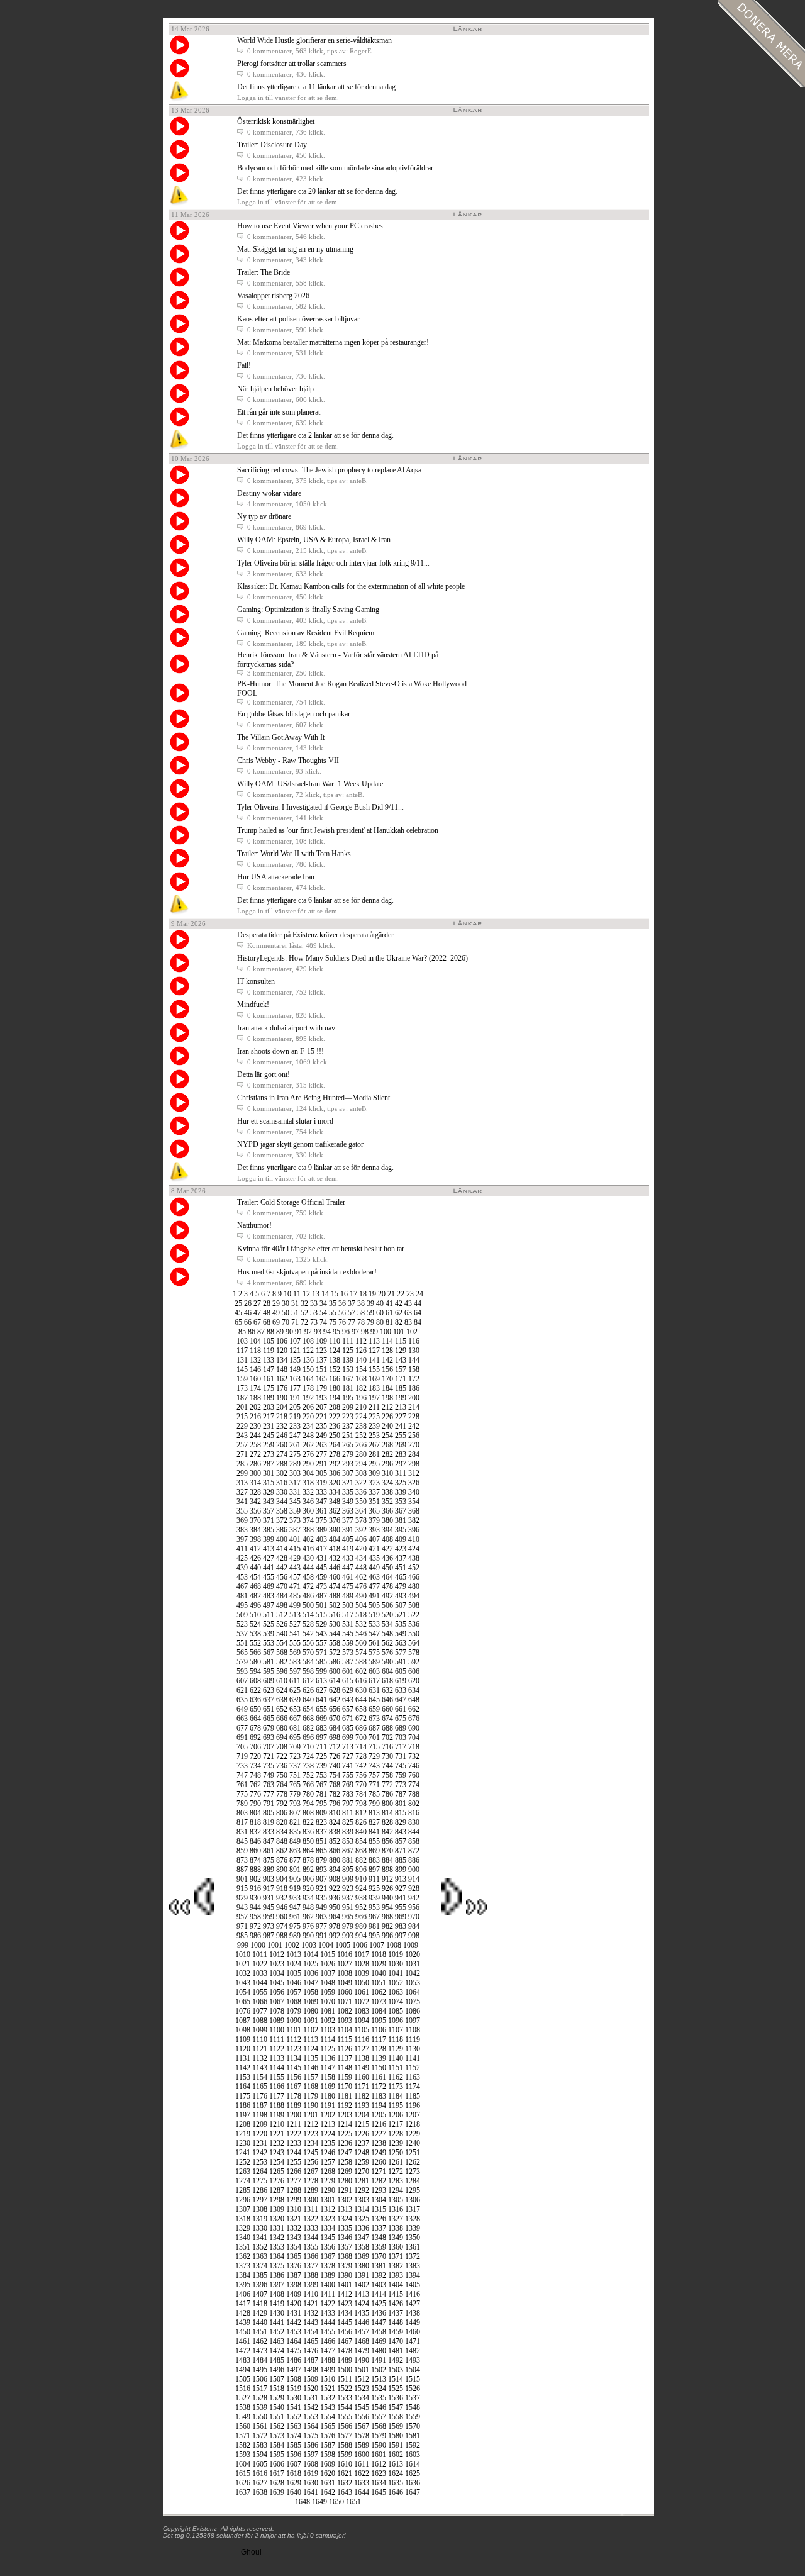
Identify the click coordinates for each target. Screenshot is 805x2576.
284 (414, 1454)
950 (335, 1907)
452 (414, 1568)
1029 (379, 1964)
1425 (379, 2304)
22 (401, 1294)
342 (255, 1502)
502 (335, 1605)
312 (414, 1473)
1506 (260, 2379)
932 (282, 1898)
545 (348, 1634)
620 (414, 1681)
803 (242, 1813)
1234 (311, 2143)
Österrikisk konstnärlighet (276, 121)
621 (242, 1690)
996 (387, 1936)
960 (282, 1917)
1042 (413, 1973)
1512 (362, 2379)
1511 (345, 2379)
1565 (328, 2426)
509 (242, 1615)
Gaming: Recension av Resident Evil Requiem (306, 633)
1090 (294, 2021)
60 (380, 1313)
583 (295, 1662)
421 (374, 1549)
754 (335, 1775)
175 (269, 1388)
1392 (379, 2275)
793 (295, 1804)
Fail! (244, 365)
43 (408, 1303)
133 (269, 1360)
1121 (260, 2049)
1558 (396, 2417)
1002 (292, 1945)
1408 (277, 2294)
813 (374, 1813)
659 (374, 1709)
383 (242, 1530)
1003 (309, 1945)
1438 (413, 2313)
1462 (260, 2341)
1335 (345, 2228)
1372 (413, 2256)
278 (335, 1454)
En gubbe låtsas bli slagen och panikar (294, 714)
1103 (328, 2030)
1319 (260, 2219)
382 (414, 1520)
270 (414, 1445)
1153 (243, 2077)
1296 (243, 2200)
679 (269, 1728)
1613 (396, 2464)
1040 (379, 1973)
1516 (243, 2389)
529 (321, 1624)
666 (282, 1719)
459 (321, 1577)
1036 (311, 1973)
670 (335, 1719)
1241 (243, 2153)
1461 (243, 2341)
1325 (362, 2219)
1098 (243, 2030)
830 (414, 1822)
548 (387, 1634)
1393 (396, 2275)
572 (335, 1653)
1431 (294, 2313)
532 (361, 1624)
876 (282, 1860)
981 (374, 1926)
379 (374, 1520)
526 (282, 1624)
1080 (311, 2011)
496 (255, 1605)
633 (401, 1690)
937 (348, 1898)
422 (387, 1549)
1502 (379, 2370)
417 (321, 1549)
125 (348, 1351)
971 (242, 1926)
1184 (396, 2096)
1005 (343, 1945)
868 (361, 1851)
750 (282, 1775)
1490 (362, 2360)
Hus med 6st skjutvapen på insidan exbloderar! (307, 1272)
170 (387, 1379)
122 (308, 1351)
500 (308, 1605)
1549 (243, 2417)
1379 (345, 2266)
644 (361, 1700)
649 (242, 1709)
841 (374, 1832)
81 (389, 1322)
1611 (362, 2464)
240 (387, 1426)
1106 (379, 2030)
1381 (379, 2266)
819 (269, 1822)
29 (276, 1303)
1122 (277, 2049)
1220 (260, 2134)
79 (370, 1322)
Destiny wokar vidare (269, 493)
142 (387, 1360)
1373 (243, 2266)
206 (308, 1407)
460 (335, 1577)
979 (348, 1926)
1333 (311, 2228)
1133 (277, 2058)
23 (410, 1294)
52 (304, 1313)
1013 (294, 1954)
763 (269, 1785)
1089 (277, 2021)
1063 (396, 1992)
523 (242, 1624)
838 (335, 1832)
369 (242, 1520)
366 (387, 1511)
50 (286, 1313)
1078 (277, 2011)
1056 (277, 1992)
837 (321, 1832)
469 (269, 1586)
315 (269, 1483)
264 (335, 1445)
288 (282, 1464)
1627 (260, 2483)
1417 (243, 2304)
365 (374, 1511)
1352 (260, 2247)
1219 (243, 2134)
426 (255, 1558)
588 (361, 1662)
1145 (294, 2068)
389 (321, 1530)
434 (361, 1558)
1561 (260, 2426)
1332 (294, 2228)
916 (255, 1888)
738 (308, 1766)
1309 (277, 2209)
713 (348, 1747)
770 (361, 1785)
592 (414, 1662)
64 (418, 1313)
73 (314, 1322)
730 (387, 1756)
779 (295, 1794)
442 (282, 1568)
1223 (311, 2134)
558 (335, 1643)
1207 (413, 2115)
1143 (260, 2068)
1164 (243, 2087)
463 (374, 1577)
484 (282, 1596)
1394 (413, 2275)
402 (308, 1539)
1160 (362, 2077)
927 (401, 1888)
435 (374, 1558)
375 (321, 1520)
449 (374, 1568)
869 (374, 1851)
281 (374, 1454)
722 (282, 1756)
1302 (345, 2200)
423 (401, 1549)
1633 (362, 2483)
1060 (345, 1992)
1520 (311, 2389)
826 (361, 1822)
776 (255, 1794)
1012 (277, 1954)
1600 (362, 2455)
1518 (277, 2389)
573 (348, 1653)
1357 (345, 2247)
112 (361, 1341)
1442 (294, 2322)
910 (361, 1879)
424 (414, 1549)
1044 (260, 1983)
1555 (345, 2417)
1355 (311, 2247)
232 (282, 1426)
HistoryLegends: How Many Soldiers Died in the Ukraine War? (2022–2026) (353, 958)
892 (308, 1870)
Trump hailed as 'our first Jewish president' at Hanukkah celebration (338, 830)
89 (280, 1332)
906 (308, 1879)
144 (414, 1360)
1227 (379, 2134)
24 (419, 1294)
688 (387, 1728)
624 (282, 1690)
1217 (396, 2124)
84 (418, 1322)
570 (308, 1653)
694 (282, 1737)
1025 (311, 1964)
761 (242, 1785)
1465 (311, 2341)
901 (242, 1879)
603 (374, 1671)
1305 (396, 2200)
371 (269, 1520)
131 (242, 1360)
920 (308, 1888)
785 (374, 1794)
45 (238, 1313)
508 (414, 1605)
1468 (362, 2341)
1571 (243, 2436)
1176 (260, 2096)
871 (401, 1851)
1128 (379, 2049)
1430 (277, 2313)
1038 (345, 1973)
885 (401, 1860)
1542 (311, 2407)
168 (361, 1379)
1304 (379, 2200)
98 (365, 1332)
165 (321, 1379)
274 (282, 1454)
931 (269, 1898)
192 (308, 1398)
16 (344, 1294)
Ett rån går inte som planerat (279, 412)
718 (414, 1747)
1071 (345, 2002)
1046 (294, 1983)
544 (335, 1634)
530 (335, 1624)
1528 (260, 2398)
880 (335, 1860)
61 (389, 1313)
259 (269, 1445)
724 (308, 1756)
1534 (362, 2398)
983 (401, 1926)
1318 (243, 2219)
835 (295, 1832)
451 (401, 1568)
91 (299, 1332)
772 (387, 1785)
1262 (413, 2162)
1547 (396, 2407)
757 (374, 1775)
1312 (328, 2209)
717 (401, 1747)
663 (242, 1719)
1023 (277, 1964)
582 (282, 1662)
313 (242, 1483)
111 (348, 1341)
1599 (345, 2455)
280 (361, 1454)
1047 (311, 1983)
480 (414, 1586)
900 (414, 1870)
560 (361, 1643)
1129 (396, 2049)
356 (255, 1511)
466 (414, 1577)
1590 (379, 2445)
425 (242, 1558)
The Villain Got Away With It (281, 737)
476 (361, 1586)
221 (321, 1417)
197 (374, 1398)
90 (289, 1332)
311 (401, 1473)
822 (308, 1822)
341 (242, 1502)
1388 (311, 2275)
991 (321, 1936)
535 (401, 1624)
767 (321, 1785)
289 (295, 1464)
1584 (277, 2445)
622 (255, 1690)
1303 (362, 2200)
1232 (277, 2143)
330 (282, 1492)
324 (387, 1483)
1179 (311, 2096)
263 (321, 1445)
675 (401, 1719)
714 (361, 1747)
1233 (294, 2143)
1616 (260, 2473)
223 (348, 1417)
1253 (260, 2162)
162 (282, 1379)
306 (335, 1473)
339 (401, 1492)
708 (282, 1747)
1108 (413, 2030)
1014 (311, 1954)
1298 (277, 2200)
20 (382, 1294)
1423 (345, 2304)
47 (257, 1313)
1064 (413, 1992)
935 (321, 1898)
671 (348, 1719)
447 (348, 1568)
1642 (328, 2492)
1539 (260, 2407)
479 (401, 1586)
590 (387, 1662)
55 (333, 1313)
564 (414, 1643)
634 (414, 1690)
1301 (328, 2200)
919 (295, 1888)
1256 (311, 2162)
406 (361, 1539)
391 (348, 1530)
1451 (260, 2332)
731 (401, 1756)
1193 (362, 2105)
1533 (345, 2398)
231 (269, 1426)
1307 (243, 2209)
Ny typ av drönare (264, 516)
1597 (311, 2455)
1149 (362, 2068)
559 (348, 1643)
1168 (311, 2087)
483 (269, 1596)
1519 (294, 2389)
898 (387, 1870)
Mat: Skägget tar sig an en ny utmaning (295, 249)
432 (335, 1558)
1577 (345, 2436)
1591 (396, 2445)
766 (308, 1785)
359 (295, 1511)
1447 (379, 2322)
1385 (260, 2275)
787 (401, 1794)
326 (414, 1483)
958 (255, 1917)
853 (348, 1841)
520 (387, 1615)
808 (308, 1813)
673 (374, 1719)
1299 (294, 2200)
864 (308, 1851)
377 (348, 1520)
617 (374, 1681)
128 (387, 1351)
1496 (277, 2370)
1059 (328, 1992)
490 (361, 1596)
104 (255, 1341)
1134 (294, 2058)
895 (348, 1870)
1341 (260, 2238)
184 (387, 1388)
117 (242, 1351)
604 (387, 1671)
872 (414, 1851)
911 (374, 1879)
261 (295, 1445)
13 (316, 1294)
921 (321, 1888)
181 (348, 1388)
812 (361, 1813)
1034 (277, 1973)
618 (387, 1681)
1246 (328, 2153)
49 (276, 1313)
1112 (294, 2039)
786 (387, 1794)
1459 (396, 2332)
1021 (243, 1964)
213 (401, 1407)
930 (255, 1898)
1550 (260, 2417)
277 (321, 1454)
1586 (311, 2445)
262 (308, 1445)
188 (255, 1398)
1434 (345, 2313)
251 (348, 1436)
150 (308, 1369)
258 (255, 1445)
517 (348, 1615)
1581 (413, 2436)
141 (374, 1360)
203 (269, 1407)
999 (243, 1945)
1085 (396, 2011)
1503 (396, 2370)
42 (399, 1303)
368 (414, 1511)
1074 (396, 2002)
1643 (345, 2492)
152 (335, 1369)
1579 (379, 2436)
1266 (294, 2172)
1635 (396, 2483)
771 (374, 1785)
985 (242, 1936)
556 (308, 1643)
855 (374, 1841)
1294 (396, 2190)
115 (401, 1341)
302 (282, 1473)
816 (414, 1813)
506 (387, 1605)
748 (255, 1775)
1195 (396, 2105)
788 (414, 1794)
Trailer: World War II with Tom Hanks (294, 854)
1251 (413, 2153)
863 (295, 1851)
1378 (328, 2266)
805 (269, 1813)
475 (348, 1586)
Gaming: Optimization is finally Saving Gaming (308, 610)
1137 (345, 2058)
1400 (328, 2285)
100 (386, 1332)
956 (414, 1907)
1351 (243, 2247)
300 (255, 1473)
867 (348, 1851)
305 (321, 1473)
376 (335, 1520)
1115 (345, 2039)
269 (401, 1445)
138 (335, 1360)
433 (348, 1558)
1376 (294, 2266)
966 (361, 1917)
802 (414, 1804)
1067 (277, 2002)
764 (282, 1785)
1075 (413, 2002)
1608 (311, 2464)
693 (269, 1737)
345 (295, 1502)
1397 (277, 2285)
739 (321, 1766)
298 (414, 1464)
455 (269, 1577)
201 (242, 1407)
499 (295, 1605)
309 (374, 1473)
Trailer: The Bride (264, 272)
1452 (277, 2332)
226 (387, 1417)
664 (255, 1719)
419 (348, 1549)
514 (308, 1615)
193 (321, 1398)
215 (242, 1417)
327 (242, 1492)
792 (282, 1804)
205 (295, 1407)
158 (414, 1369)
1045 (277, 1983)
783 (348, 1794)
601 (348, 1671)
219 (295, 1417)
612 (308, 1681)
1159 (345, 2077)
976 (308, 1926)
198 (387, 1398)
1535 (379, 2398)
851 (321, 1841)
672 (361, 1719)
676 (414, 1719)
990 (308, 1936)
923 (348, 1888)
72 (304, 1322)
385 (269, 1530)
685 (348, 1728)
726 (335, 1756)
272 (255, 1454)
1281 (362, 2181)
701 (374, 1737)
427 (269, 1558)
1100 (277, 2030)
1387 (294, 2275)
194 (335, 1398)
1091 (311, 2021)
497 (269, 1605)
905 (295, 1879)
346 (308, 1502)
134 (282, 1360)
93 (318, 1332)
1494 (243, 2370)
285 (242, 1464)
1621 (345, 2473)
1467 (345, 2341)
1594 (260, 2455)
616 (361, 1681)
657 (348, 1709)
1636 (413, 2483)
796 (335, 1804)
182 (361, 1388)
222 (335, 1417)
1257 (328, 2162)
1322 (311, 2219)
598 (308, 1671)
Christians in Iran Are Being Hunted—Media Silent (314, 1098)
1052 (396, 1983)
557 (321, 1643)
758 (387, 1775)
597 (295, 1671)
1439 (243, 2322)
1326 (379, 2219)
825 (348, 1822)
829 (401, 1822)
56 (342, 1313)
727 (348, 1756)
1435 (362, 2313)
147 (269, 1369)
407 (374, 1539)
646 (387, 1700)
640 (308, 1700)
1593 (243, 2455)
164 (308, 1379)
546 (361, 1634)
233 (295, 1426)
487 (321, 1596)
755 (348, 1775)
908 (335, 1879)
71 (295, 1322)
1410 (311, 2294)
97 (355, 1332)
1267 (311, 2172)
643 (348, 1700)
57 (352, 1313)
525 (269, 1624)
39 (370, 1303)
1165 (260, 2087)
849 (295, 1841)
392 (361, 1530)
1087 (243, 2021)
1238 (379, 2143)
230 (255, 1426)
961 (295, 1917)
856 (387, 1841)
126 (361, 1351)
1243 (277, 2153)
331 (295, 1492)
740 (335, 1766)
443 (295, 1568)
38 (361, 1303)
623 (269, 1690)
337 (374, 1492)
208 (335, 1407)
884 (387, 1860)
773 (401, 1785)
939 (374, 1898)
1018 (379, 1954)
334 (335, 1492)
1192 (345, 2105)
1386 (277, 2275)
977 (321, 1926)
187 (242, 1398)
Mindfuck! (253, 1005)
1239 (396, 2143)
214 (414, 1407)
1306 (413, 2200)
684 (335, 1728)
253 (374, 1436)
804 (255, 1813)
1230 (243, 2143)
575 (374, 1653)
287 (269, 1464)
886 (414, 1860)
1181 (345, 2096)
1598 (328, 2455)
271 (242, 1454)
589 (374, 1662)
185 (401, 1388)
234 (308, 1426)
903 (269, 1879)
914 (414, 1879)
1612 (379, 2464)
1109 (243, 2039)
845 (242, 1841)
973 (269, 1926)
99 (374, 1332)
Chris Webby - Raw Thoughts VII (288, 761)
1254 (277, 2162)
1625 (413, 2473)
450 (387, 1568)
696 (308, 1737)
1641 (311, 2492)
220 (308, 1417)
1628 (277, 2483)
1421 (311, 2304)
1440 (260, 2322)
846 (255, 1841)
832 (255, 1832)
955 (401, 1907)
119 (269, 1351)
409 (401, 1539)
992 (335, 1936)
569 (295, 1653)
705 (242, 1747)
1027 (345, 1964)
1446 (362, 2322)
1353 (277, 2247)
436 (387, 1558)
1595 (277, 2455)
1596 (294, 2455)
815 (401, 1813)
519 (374, 1615)
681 (295, 1728)
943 (242, 1907)
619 (401, 1681)
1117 (379, 2039)
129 (401, 1351)
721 (269, 1756)
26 (248, 1303)
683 (321, 1728)
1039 (362, 1973)
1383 (413, 2266)
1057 (294, 1992)
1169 (328, 2087)
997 (401, 1936)
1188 (277, 2105)
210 (361, 1407)
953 (374, 1907)
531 (348, 1624)
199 (401, 1398)
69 (276, 1322)
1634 (379, 2483)
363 (348, 1511)
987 (269, 1936)
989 (295, 1936)
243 (242, 1436)
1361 (413, 2247)
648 (414, 1700)
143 (401, 1360)
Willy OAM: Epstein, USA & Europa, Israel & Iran (314, 540)
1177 (277, 2096)
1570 (413, 2426)
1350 (413, 2238)
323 (374, 1483)
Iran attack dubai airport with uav (286, 1028)
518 (361, 1615)
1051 (379, 1983)
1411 (328, 2294)
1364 (277, 2256)
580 (255, 1662)
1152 (413, 2068)
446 (335, 1568)
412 (255, 1549)
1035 (294, 1973)
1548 (413, 2407)
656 (335, 1709)
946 (282, 1907)
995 (374, 1936)
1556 (362, 2417)
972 (255, 1926)
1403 (379, 2285)
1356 (328, 2247)
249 (321, 1436)
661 (401, 1709)
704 (414, 1737)
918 (282, 1888)
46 (248, 1313)
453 (242, 1577)
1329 (243, 2228)
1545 (362, 2407)
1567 (362, 2426)
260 (282, 1445)
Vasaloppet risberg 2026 (273, 296)
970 (414, 1917)
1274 (243, 2181)
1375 (277, 2266)
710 (308, 1747)
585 (321, 1662)
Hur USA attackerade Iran (276, 877)
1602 (396, 2455)
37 (352, 1303)
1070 (328, 2002)
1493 (413, 2360)
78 (361, 1322)
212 (387, 1407)
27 (257, 1303)
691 (242, 1737)
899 (401, 1870)
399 (269, 1539)
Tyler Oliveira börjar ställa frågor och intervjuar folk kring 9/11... (333, 563)
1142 (243, 2068)
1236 (345, 2143)
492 (387, 1596)
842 (387, 1832)
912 (387, 1879)
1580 (396, 2436)
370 (255, 1520)
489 (348, 1596)
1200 (294, 2115)
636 (255, 1700)
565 (242, 1653)
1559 (413, 2417)
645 (374, 1700)
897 (374, 1870)
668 (308, 1719)
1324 (345, 2219)
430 (308, 1558)
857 (401, 1841)
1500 (345, 2370)
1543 (328, 2407)
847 (269, 1841)
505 (374, 1605)
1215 (362, 2124)
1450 (243, 2332)
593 (242, 1671)
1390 (345, 2275)
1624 (396, 2473)
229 (242, 1426)
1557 (379, 2417)
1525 (396, 2389)
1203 (345, 2115)
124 (335, 1351)
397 (242, 1539)
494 (414, 1596)
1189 (294, 2105)
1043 (243, 1983)
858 (414, 1841)
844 (414, 1832)
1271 (379, 2172)
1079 (294, 2011)
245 (269, 1436)
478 (387, 1586)
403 (321, 1539)
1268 (328, 2172)
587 (348, 1662)
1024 (294, 1964)
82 (399, 1322)
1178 (294, 2096)
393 (374, 1530)
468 (255, 1586)
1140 (396, 2058)
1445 (345, 2322)
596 (282, 1671)
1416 (413, 2294)
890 (282, 1870)
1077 (260, 2011)
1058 (311, 1992)
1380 (362, 2266)
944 (255, 1907)
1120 (243, 2049)
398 (255, 1539)
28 (267, 1303)
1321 (294, 2219)
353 (401, 1502)
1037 (328, 1973)
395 (401, 1530)
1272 (396, 2172)
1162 (396, 2077)
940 (387, 1898)
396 (414, 1530)
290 (308, 1464)
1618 (294, 2473)
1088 (260, 2021)
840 (361, 1832)
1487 (311, 2360)
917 (269, 1888)
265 (348, 1445)
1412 (345, 2294)
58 (361, 1313)
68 (267, 1322)
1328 (413, 2219)
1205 (379, 2115)
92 (308, 1332)
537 (242, 1634)
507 (401, 1605)
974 (282, 1926)
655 (321, 1709)
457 (295, 1577)
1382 (396, 2266)
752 (308, 1775)
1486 (294, 2360)
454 (255, 1577)
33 (314, 1303)
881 (348, 1860)
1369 (362, 2256)
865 (321, 1851)
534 (387, 1624)
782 (335, 1794)
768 (335, 1785)
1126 (345, 2049)
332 (308, 1492)
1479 (362, 2351)
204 (282, 1407)
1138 (362, 2058)
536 (414, 1624)
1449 (413, 2322)
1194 (379, 2105)
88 (270, 1332)
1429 (260, 2313)
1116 (362, 2039)
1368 (345, 2256)
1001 (275, 1945)
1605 (260, 2464)
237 (348, 1426)
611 (295, 1681)
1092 (328, 2021)
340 (414, 1492)
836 (308, 1832)
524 (255, 1624)
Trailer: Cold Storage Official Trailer (291, 1202)
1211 (294, 2124)
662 (414, 1709)
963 (321, 1917)
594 (255, 1671)
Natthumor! (254, 1225)
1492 (396, 2360)
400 (282, 1539)
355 (242, 1511)
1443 (311, 2322)
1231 (260, 2143)
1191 (328, 2105)
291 (321, 1464)
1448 (396, 2322)
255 (401, 1436)
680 (282, 1728)
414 (282, 1549)
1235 (328, 2143)
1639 (277, 2492)
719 (242, 1756)
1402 (362, 2285)
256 (414, 1436)
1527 (243, 2398)
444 (308, 1568)
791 (269, 1804)
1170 (345, 2087)
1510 (328, 2379)
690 (414, 1728)
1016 (345, 1954)
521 (401, 1615)
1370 (379, 2256)
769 (348, 1785)
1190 (311, 2105)
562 (387, 1643)
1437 (396, 2313)
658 (361, 1709)
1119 (413, 2039)
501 (321, 1605)
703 (401, 1737)
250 (335, 1436)
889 (269, 1870)
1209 (260, 2124)
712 (335, 1747)
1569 (396, 2426)
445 (321, 1568)
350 (361, 1502)
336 (361, 1492)
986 (255, 1936)
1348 (379, 2238)
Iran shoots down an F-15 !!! (280, 1051)
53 (314, 1313)
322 (361, 1483)
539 (269, 1634)
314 (255, 1483)
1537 (413, 2398)
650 (255, 1709)
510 (255, 1615)
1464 (294, 2341)
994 (361, 1936)
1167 (294, 2087)
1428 (243, 2313)
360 (308, 1511)
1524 (379, 2389)
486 (308, 1596)
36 (342, 1303)
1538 (243, 2407)
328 (255, 1492)
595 (269, 1671)
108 (308, 1341)
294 (361, 1464)
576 (387, 1653)
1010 (243, 1954)
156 (387, 1369)
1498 (311, 2370)
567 (269, 1653)
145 (242, 1369)
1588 (345, 2445)
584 (308, 1662)
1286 (260, 2190)
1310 (294, 2209)
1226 (362, 2134)
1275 (260, 2181)
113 (374, 1341)
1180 (328, 2096)
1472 (243, 2351)
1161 (379, 2077)
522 (414, 1615)
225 (374, 1417)
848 (282, 1841)
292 (335, 1464)
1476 (311, 2351)
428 (282, 1558)
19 (372, 1294)
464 (387, 1577)
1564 (311, 2426)
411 (242, 1549)
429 (295, 1558)
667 (295, 1719)
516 (335, 1615)
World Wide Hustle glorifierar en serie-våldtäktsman (314, 40)
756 (361, 1775)
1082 (345, 2011)
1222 (294, 2134)
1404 (396, 2285)
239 (374, 1426)
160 (255, 1379)
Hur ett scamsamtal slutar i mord (285, 1121)
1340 (243, 2238)
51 (295, 1313)
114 (387, 1341)
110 (335, 1341)
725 (321, 1756)
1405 (413, 2285)
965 (348, 1917)
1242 (260, 2153)
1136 (328, 2058)
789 (242, 1804)
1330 (260, 2228)
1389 (328, 2275)
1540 (277, 2407)
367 (401, 1511)
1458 (379, 2332)
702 (387, 1737)
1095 (379, 2021)
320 (335, 1483)
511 (269, 1615)
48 (267, 1313)
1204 (362, 2115)
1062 (379, 1992)
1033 (260, 1973)
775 (242, 1794)
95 (336, 1332)
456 (282, 1577)
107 (295, 1341)
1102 (311, 2030)
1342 (277, 2238)
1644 (362, 2492)
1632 (345, 2483)
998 (414, 1936)
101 (399, 1332)
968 (387, 1917)
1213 (328, 2124)
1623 (379, 2473)
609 (269, 1681)
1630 (311, 2483)
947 (295, 1907)
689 (401, 1728)
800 (387, 1804)
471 (295, 1586)
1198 (260, 2115)
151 (321, 1369)
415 (295, 1549)
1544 (345, 2407)
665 (269, 1719)
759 (401, 1775)
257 (242, 1445)
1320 (277, 2219)
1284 (413, 2181)
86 (252, 1332)
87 (261, 1332)
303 (295, 1473)
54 (323, 1313)
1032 (243, 1973)
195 (348, 1398)
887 (242, 1870)
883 (374, 1860)
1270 (362, 2172)
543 (321, 1634)
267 (374, 1445)
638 (282, 1700)
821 (295, 1822)
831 (242, 1832)
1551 (277, 2417)
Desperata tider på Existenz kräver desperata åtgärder (315, 935)
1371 (396, 2256)
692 (255, 1737)
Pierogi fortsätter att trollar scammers (292, 64)
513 (295, 1615)
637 (269, 1700)
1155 (277, 2077)
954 (387, 1907)
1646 (396, 2492)
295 (374, 1464)
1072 (362, 2002)
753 (321, 1775)
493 (401, 1596)
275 (295, 1454)
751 (295, 1775)
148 (282, 1369)
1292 (362, 2190)
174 (255, 1388)
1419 (277, 2304)
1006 (360, 1945)
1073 (379, 2002)
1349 (396, 2238)
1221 (277, 2134)
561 (374, 1643)
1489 (345, 2360)
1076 (243, 2011)
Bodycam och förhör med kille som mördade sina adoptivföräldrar (335, 168)
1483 (243, 2360)
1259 (362, 2162)
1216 (379, 2124)
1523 (362, 2389)
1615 (243, 2473)
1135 (311, 2058)
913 (401, 1879)
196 (361, 1398)
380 (387, 1520)
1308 (260, 2209)
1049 (345, 1983)
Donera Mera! (762, 43)
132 (255, 1360)
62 (399, 1313)
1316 (396, 2209)
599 (321, 1671)
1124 (311, 2049)
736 (282, 1766)
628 (335, 1690)
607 (242, 1681)
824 (335, 1822)
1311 (311, 2209)
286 (255, 1464)
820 (282, 1822)
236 (335, 1426)
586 (335, 1662)
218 (282, 1417)
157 (401, 1369)
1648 (303, 2502)
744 (387, 1766)
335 (348, 1492)
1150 (379, 2068)
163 (295, 1379)
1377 (311, 2266)
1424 (362, 2304)
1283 (396, 2181)
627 (321, 1690)
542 (308, 1634)
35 (333, 1303)
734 (255, 1766)
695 (295, 1737)
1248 (362, 2153)
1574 (294, 2436)
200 (414, 1398)
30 (286, 1303)
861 (269, 1851)
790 (255, 1804)
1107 (396, 2030)
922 (335, 1888)
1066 (260, 2002)
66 (248, 1322)
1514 (396, 2379)
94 (327, 1332)
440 (255, 1568)
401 (295, 1539)
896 (361, 1870)
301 (269, 1473)
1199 (277, 2115)
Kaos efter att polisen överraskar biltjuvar (298, 319)
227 (401, 1417)
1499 (328, 2370)
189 (269, 1398)
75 (333, 1322)
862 (282, 1851)
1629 (294, 2483)
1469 (379, 2341)
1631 (328, 2483)
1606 (277, 2464)
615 (348, 1681)
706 (255, 1747)
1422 (328, 2304)
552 (255, 1643)
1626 (243, 2483)
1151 (396, 2068)
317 (295, 1483)
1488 (328, 2360)
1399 (311, 2285)
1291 (345, 2190)
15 (335, 1294)
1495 (260, 2370)
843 (401, 1832)
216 (255, 1417)
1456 (345, 2332)
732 (414, 1756)
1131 (243, 2058)
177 (295, 1388)
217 (269, 1417)
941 (401, 1898)
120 (282, 1351)
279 (348, 1454)
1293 (379, 2190)
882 (361, 1860)
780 (308, 1794)
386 (282, 1530)
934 (308, 1898)
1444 (328, 2322)
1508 (294, 2379)
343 (269, 1502)
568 (282, 1653)
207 (321, 1407)
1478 (345, 2351)
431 (321, 1558)
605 (401, 1671)
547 (374, 1634)
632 (387, 1690)
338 (387, 1492)
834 (282, 1832)
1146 (311, 2068)
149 (295, 1369)
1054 (243, 1992)
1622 (362, 2473)
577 (401, 1653)
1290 (328, 2190)
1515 (413, 2379)
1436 (379, 2313)
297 (401, 1464)
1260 (379, 2162)
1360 (396, 2247)
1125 (328, 2049)
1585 (294, 2445)
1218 (413, 2124)
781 (321, 1794)
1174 (413, 2087)
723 (295, 1756)
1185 (413, 2096)
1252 (243, 2162)
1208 (243, 2124)
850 (308, 1841)
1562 (277, 2426)
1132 (260, 2058)
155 (374, 1369)
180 (335, 1388)
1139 (379, 2058)
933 (295, 1898)
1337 (379, 2228)
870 (387, 1851)
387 (295, 1530)
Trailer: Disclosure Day (272, 145)
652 (282, 1709)
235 (321, 1426)
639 (295, 1700)
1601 (379, 2455)
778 (282, 1794)
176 (282, 1388)
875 (269, 1860)
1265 (277, 2172)
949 (321, 1907)
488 (335, 1596)
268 (387, 1445)
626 (308, 1690)
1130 (413, 2049)
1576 (328, 2436)
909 (348, 1879)
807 (295, 1813)
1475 (294, 2351)
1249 (379, 2153)
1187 (260, 2105)
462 (361, 1577)
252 (361, 1436)
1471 (413, 2341)
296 (387, 1464)
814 (387, 1813)
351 (374, 1502)
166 (335, 1379)
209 (348, 1407)
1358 (362, 2247)
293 (348, 1464)
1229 (413, 2134)
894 (335, 1870)
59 (370, 1313)
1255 (294, 2162)
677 (242, 1728)
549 (401, 1634)
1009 (411, 1945)
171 (401, 1379)
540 (282, 1634)
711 (321, 1747)
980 (361, 1926)
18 (363, 1294)
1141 (413, 2058)
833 (269, 1832)
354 (414, 1502)
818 (255, 1822)
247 (295, 1436)
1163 (413, 2077)
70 (286, 1322)
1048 (328, 1983)
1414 (379, 2294)
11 (297, 1294)
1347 (362, 2238)
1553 (311, 2417)
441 (269, 1568)
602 (361, 1671)
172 (414, 1379)
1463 (277, 2341)
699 (348, 1737)
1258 (345, 2162)
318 (308, 1483)
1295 (413, 2190)
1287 (277, 2190)
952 (361, 1907)
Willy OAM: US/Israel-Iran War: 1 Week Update (310, 784)
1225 (345, 2134)
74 (323, 1322)
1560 (243, 2426)
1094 (362, 2021)
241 (401, 1426)
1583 (260, 2445)
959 (269, 1917)
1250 (396, 2153)
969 (401, 1917)
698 (335, 1737)
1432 (311, 2313)
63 (408, 1313)
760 (414, 1775)
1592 (413, 2445)
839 (348, 1832)
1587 (328, 2445)
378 (361, 1520)
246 (282, 1436)
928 (414, 1888)
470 (282, 1586)
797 (348, 1804)
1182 (362, 2096)
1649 (319, 2502)
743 (374, 1766)
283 (401, 1454)
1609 (328, 2464)
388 (308, 1530)
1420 (294, 2304)
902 (255, 1879)
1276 (277, 2181)
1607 (294, 2464)
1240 (413, 2143)
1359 (379, 2247)
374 (308, 1520)
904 (282, 1879)
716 (387, 1747)
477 (374, 1586)
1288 (294, 2190)
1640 (294, 2492)
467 (242, 1586)
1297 (260, 2200)
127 (374, 1351)
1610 (345, 2464)
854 (361, 1841)
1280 (345, 2181)
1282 (379, 2181)
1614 (413, 2464)
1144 (277, 2068)
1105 (362, 2030)
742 (361, 1766)
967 (374, 1917)
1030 (396, 1964)
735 (269, 1766)
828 (387, 1822)
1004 (326, 1945)
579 (242, 1662)
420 (361, 1549)
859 (242, 1851)
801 (401, 1804)
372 (282, 1520)
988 (282, 1936)
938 (361, 1898)
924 (361, 1888)
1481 (396, 2351)
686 (361, 1728)
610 (282, 1681)
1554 (328, 2417)
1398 (294, 2285)
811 (348, 1813)
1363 (260, 2256)
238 (361, 1426)
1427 (413, 2304)
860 (255, 1851)
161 (269, 1379)
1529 (277, 2398)
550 (414, 1634)
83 (408, 1322)
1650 (336, 2502)
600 (335, 1671)
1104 (345, 2030)
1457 (362, 2332)
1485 (277, 2360)
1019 (396, 1954)
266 (361, 1445)
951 (348, 1907)
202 (255, 1407)
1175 (243, 2096)
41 (389, 1303)
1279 (328, 2181)
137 (321, 1360)
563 (401, 1643)
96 (346, 1332)
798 (361, 1804)
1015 (328, 1954)
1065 (243, 2002)
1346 (345, 2238)
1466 (328, 2341)
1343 (294, 2238)
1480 (379, 2351)
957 (242, 1917)
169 (374, 1379)
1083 (362, 2011)
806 (282, 1813)
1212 (311, 2124)
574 (361, 1653)
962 (308, 1917)
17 (353, 1294)
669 (321, 1719)
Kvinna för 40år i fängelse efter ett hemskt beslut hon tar (321, 1249)
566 (255, 1653)
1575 (311, 2436)
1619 (311, 2473)
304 (308, 1473)
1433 (328, 2313)
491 (374, 1596)
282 (387, 1454)
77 (352, 1322)
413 (269, 1549)
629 (348, 1690)
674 (387, 1719)
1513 (379, 2379)
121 (295, 1351)
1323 (328, 2219)
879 (321, 1860)
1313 (345, 2209)
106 (282, 1341)
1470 (396, 2341)
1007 (377, 1945)
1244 (294, 2153)
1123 (294, 2049)
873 (242, 1860)
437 (401, 1558)
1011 (260, 1954)
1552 (294, 2417)
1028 (362, 1964)
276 (308, 1454)
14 (325, 1294)
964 (335, 1917)
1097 (413, 2021)
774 (414, 1785)
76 (342, 1322)
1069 (311, 2002)
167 (348, 1379)
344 (282, 1502)
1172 (379, 2087)
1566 (345, 2426)
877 (295, 1860)
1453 (294, 2332)
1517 (260, 2389)
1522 (345, 2389)
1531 (311, 2398)
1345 (328, 2238)
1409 (294, 2294)
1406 (243, 2294)
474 (335, 1586)
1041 (396, 1973)
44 (418, 1303)
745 (401, 1766)
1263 (243, 2172)
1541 (294, 2407)
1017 (362, 1954)
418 (335, 1549)
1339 (413, 2228)
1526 (413, 2389)
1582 (243, 2445)
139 (348, 1360)
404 (335, 1539)
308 (361, 1473)
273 (269, 1454)
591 (401, 1662)
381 (401, 1520)
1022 (260, 1964)
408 (387, 1539)
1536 (396, 2398)
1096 (396, 2021)
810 (335, 1813)
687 (374, 1728)
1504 (413, 2370)
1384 (243, 2275)
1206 (396, 2115)
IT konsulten (256, 981)
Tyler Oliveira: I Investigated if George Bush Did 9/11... (320, 807)
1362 (243, 2256)
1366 (311, 2256)
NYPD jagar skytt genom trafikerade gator (300, 1144)
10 (287, 1294)
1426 (396, 2304)
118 (255, 1351)
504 (361, 1605)
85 (242, 1332)
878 (308, 1860)
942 (414, 1898)
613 (321, 1681)
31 (295, 1303)
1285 (243, 2190)
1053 (413, 1983)
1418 (260, 2304)
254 (387, 1436)
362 (335, 1511)
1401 (345, 2285)
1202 (328, 2115)
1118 (396, 2039)
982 (387, 1926)
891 (295, 1870)
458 (308, 1577)
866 (335, 1851)
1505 (243, 2379)
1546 (379, 2407)
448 (361, 1568)
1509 (311, 2379)
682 (308, 1728)
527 (295, 1624)
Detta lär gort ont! (264, 1074)
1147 (328, 2068)
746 (414, 1766)
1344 (311, 2238)
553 (269, 1643)
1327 (396, 2219)
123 (321, 1351)
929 (242, 1898)
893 (321, 1870)
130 (414, 1351)
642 (335, 1700)
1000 (258, 1945)
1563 (294, 2426)
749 (269, 1775)
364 (361, 1511)
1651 (353, 2502)
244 (255, 1436)
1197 (243, 2115)
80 (380, 1322)
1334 (328, 2228)
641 (321, 1700)
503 (348, 1605)
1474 (277, 2351)
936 (335, 1898)
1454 (311, 2332)
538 (255, 1634)
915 (242, 1888)
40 (380, 1303)
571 (321, 1653)
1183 (379, 2096)
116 (414, 1341)
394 (387, 1530)
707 (269, 1747)
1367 (328, 2256)
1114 (328, 2039)
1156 (294, 2077)
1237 (362, 2143)
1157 (311, 2077)
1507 (277, 2379)
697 (321, 1737)
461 (348, 1577)
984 (414, 1926)
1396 (260, 2285)
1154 (260, 2077)
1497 (294, 2370)
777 (269, 1794)
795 (321, 1804)
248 (308, 1436)
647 (401, 1700)
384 (255, 1530)
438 (414, 1558)
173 (242, 1388)
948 (308, 1907)
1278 (311, 2181)
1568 (379, 2426)
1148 (345, 2068)
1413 (362, 2294)
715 (374, 1747)
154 (361, 1369)
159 (242, 1379)
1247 (345, 2153)
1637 (243, 2492)
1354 (294, 2247)
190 (282, 1398)
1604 (243, 2464)
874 (255, 1860)
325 (401, 1483)
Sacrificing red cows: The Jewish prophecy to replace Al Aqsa (329, 470)
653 (295, 1709)
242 (414, 1426)
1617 (277, 2473)
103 (242, 1341)
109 (321, 1341)
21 (391, 1294)
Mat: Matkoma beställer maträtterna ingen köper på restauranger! (333, 342)
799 (374, 1804)
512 (282, 1615)
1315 (379, 2209)
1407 (260, 2294)
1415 (396, 2294)
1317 (413, 2209)
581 (269, 1662)
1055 (260, 1992)
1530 (294, 2398)
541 (295, 1634)
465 (401, 1577)
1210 (277, 2124)
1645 (379, 2492)
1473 (260, 2351)
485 (295, 1596)
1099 (260, 2030)
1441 (277, 2322)
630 (361, 1690)
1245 (311, 2153)
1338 (396, 2228)
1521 (328, 2389)
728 (361, 1756)
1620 (328, 2473)
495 (242, 1605)
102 (412, 1332)
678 (255, 1728)
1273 (413, 2172)
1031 (413, 1964)
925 (374, 1888)
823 (321, 1822)
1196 (413, 2105)
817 (242, 1822)
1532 (328, 2398)
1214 (345, 2124)
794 (308, 1804)
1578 (362, 2436)
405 (348, 1539)
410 (414, 1539)
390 (335, 1530)
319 (321, 1483)
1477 (328, 2351)
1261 (396, 2162)
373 (295, 1520)
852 (335, 1841)
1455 (328, 2332)
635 (242, 1700)
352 (387, 1502)
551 (242, 1643)
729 (374, 1756)
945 (269, 1907)
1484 (260, 2360)
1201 (311, 2115)
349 (348, 1502)
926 (387, 1888)
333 (321, 1492)
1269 (345, 2172)
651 (269, 1709)
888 (255, 1870)
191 (295, 1398)
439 (242, 1568)
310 (387, 1473)
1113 (311, 2039)
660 (387, 1709)
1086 (413, 2011)
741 (348, 1766)
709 (295, 1747)
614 (335, 1681)
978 (335, 1926)
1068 (294, 2002)
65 (238, 1322)
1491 (379, 2360)
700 (361, 1737)
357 (269, 1511)
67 (257, 1322)
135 (295, 1360)
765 (295, 1785)
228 (414, 1417)
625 (295, 1690)
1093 (345, 2021)
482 (255, 1596)
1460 (413, 2332)
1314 (362, 2209)
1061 (362, 1992)
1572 (260, 2436)
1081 (328, 2011)
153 (348, 1369)
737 (295, 1766)
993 (348, 1936)
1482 (413, 2351)
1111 (277, 2039)
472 (308, 1586)
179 (321, 1388)
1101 (294, 2030)
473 (321, 1586)
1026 (328, 1964)
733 (242, 1766)
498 (282, 1605)
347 (321, 1502)
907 (321, 1879)
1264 (260, 2172)
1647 (413, 2492)
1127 (362, 2049)
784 (361, 1794)
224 (361, 1417)
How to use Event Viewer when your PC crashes (310, 226)
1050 (362, 1983)
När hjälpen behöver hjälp (275, 389)
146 (255, 1369)
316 (282, 1483)
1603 (413, 2455)
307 (348, 1473)
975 (295, 1926)
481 (242, 1596)
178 (308, 1388)
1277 (294, 2181)
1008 (394, 1945)
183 (374, 1388)
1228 (396, 2134)
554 (282, 1643)
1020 (413, 1954)
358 (282, 1511)
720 (255, 1756)
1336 (362, 2228)
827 (374, 1822)
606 (414, 1671)
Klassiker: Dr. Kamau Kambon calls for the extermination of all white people (351, 586)
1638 (260, 2492)
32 (304, 1303)
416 (308, 1549)
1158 (328, 2077)
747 (242, 1775)
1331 (277, 2228)
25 (238, 1303)
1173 (396, 2087)
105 (269, 1341)
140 (361, 1360)
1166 (277, 2087)
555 (295, 1643)
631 (374, 1690)
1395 (243, 2285)
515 (321, 1615)
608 (255, 1681)
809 (321, 1813)
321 (348, 1483)
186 (414, 1388)
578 (414, 1653)
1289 (311, 2190)
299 (242, 1473)
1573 (277, 2436)
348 (335, 1502)
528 (308, 1624)
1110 (260, 2039)
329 (269, 1492)
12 (306, 1294)
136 (308, 1360)
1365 (294, 2256)
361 (321, 1511)
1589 (362, 2445)
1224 (328, 2134)
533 (374, 1624)
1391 (362, 2275)
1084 (379, 2011)
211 (374, 1407)
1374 (260, 2266)
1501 (362, 2370)
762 (255, 1785)
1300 (311, 2200)
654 (308, 1709)
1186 (243, 2105)
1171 (362, 2087)
